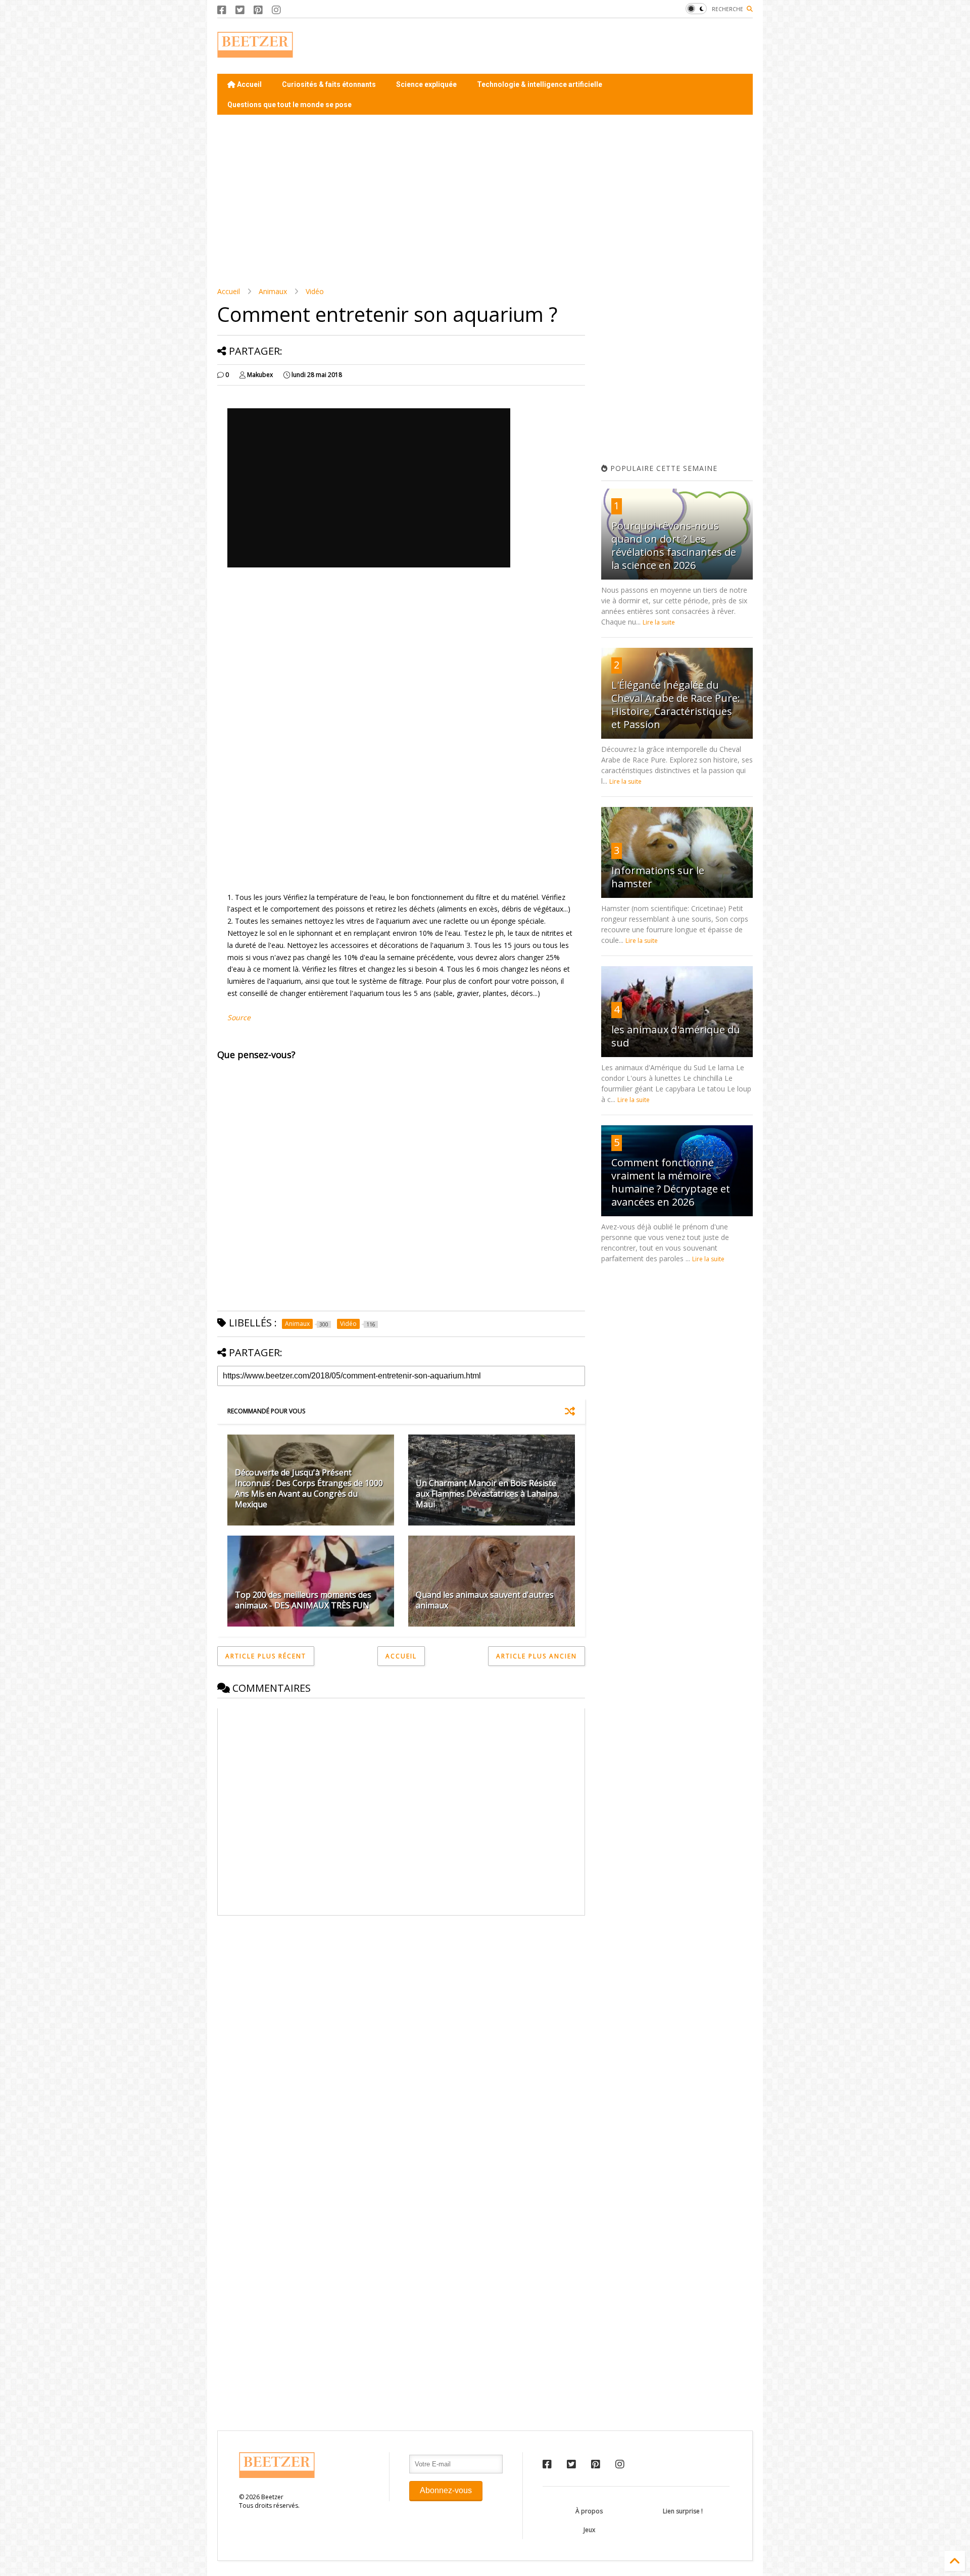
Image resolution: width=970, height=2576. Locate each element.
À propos (589, 2511)
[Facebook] (222, 10)
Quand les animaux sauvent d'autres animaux (485, 1600)
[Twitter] (240, 10)
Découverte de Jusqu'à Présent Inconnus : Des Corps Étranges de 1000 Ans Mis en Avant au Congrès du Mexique (309, 1488)
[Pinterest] (258, 10)
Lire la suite (659, 622)
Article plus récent (266, 1656)
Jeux (589, 2530)
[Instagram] (276, 10)
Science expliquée (426, 84)
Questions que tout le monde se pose (289, 105)
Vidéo (315, 291)
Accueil (249, 84)
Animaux (273, 291)
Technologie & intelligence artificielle (540, 84)
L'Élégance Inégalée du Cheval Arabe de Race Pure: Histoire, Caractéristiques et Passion (676, 705)
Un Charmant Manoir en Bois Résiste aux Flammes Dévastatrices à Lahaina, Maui (488, 1494)
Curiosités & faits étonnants (329, 84)
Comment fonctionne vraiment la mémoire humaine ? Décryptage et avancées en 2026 (671, 1182)
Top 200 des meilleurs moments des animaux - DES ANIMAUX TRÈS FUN (303, 1600)
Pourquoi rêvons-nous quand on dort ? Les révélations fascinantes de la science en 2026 (674, 545)
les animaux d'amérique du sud (676, 1036)
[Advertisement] (569, 46)
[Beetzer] (255, 53)
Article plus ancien (537, 1656)
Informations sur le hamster (658, 877)
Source (239, 1017)
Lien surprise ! (683, 2511)
